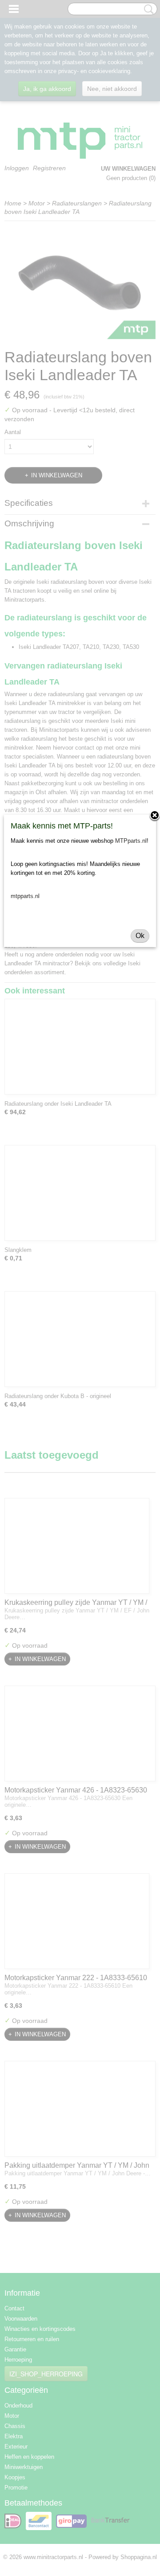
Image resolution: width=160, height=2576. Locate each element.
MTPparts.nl (131, 841)
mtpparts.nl (25, 896)
